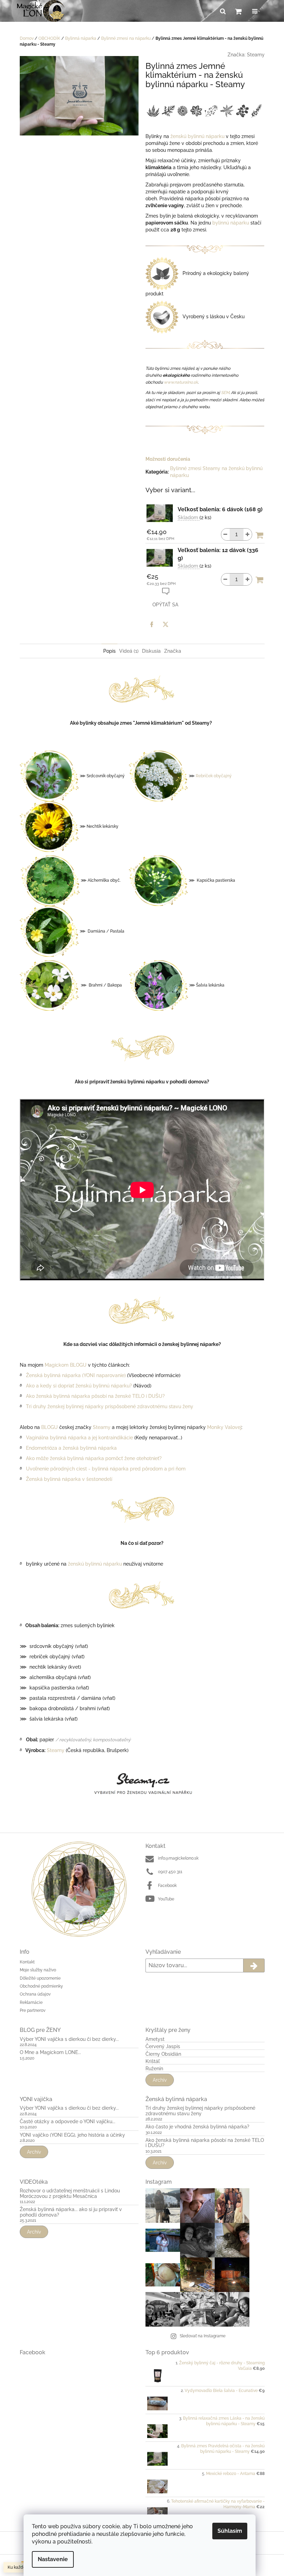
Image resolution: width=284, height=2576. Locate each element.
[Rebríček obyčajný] (158, 776)
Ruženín (154, 2069)
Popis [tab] (109, 651)
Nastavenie (53, 2559)
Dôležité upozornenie (40, 1978)
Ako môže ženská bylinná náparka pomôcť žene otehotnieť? (94, 1458)
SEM (225, 393)
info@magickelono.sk (178, 1858)
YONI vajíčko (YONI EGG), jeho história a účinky (72, 2135)
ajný (228, 776)
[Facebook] (152, 624)
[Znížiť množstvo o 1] (225, 534)
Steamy (256, 55)
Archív (160, 2080)
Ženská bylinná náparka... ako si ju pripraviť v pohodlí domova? (71, 2212)
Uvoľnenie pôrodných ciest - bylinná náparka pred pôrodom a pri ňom (106, 1469)
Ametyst (155, 2039)
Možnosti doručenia (168, 459)
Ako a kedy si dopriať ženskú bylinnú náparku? (79, 1386)
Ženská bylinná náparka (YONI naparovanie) (76, 1375)
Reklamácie (31, 2002)
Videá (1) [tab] (129, 651)
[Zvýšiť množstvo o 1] (248, 534)
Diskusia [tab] (151, 651)
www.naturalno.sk (181, 382)
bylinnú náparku (231, 223)
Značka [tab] (173, 651)
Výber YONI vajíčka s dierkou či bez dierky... (69, 2039)
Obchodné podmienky (41, 1986)
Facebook (167, 1886)
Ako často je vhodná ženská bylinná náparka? (197, 2127)
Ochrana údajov (35, 1994)
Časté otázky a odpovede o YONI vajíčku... (68, 2122)
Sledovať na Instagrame (203, 2336)
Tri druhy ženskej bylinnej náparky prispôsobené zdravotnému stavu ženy (110, 1406)
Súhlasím (230, 2531)
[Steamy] (142, 1785)
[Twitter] (166, 624)
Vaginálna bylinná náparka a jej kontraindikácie (79, 1438)
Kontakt (27, 1962)
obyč (218, 776)
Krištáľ (153, 2061)
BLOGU (50, 1427)
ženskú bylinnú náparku (197, 136)
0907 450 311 (170, 1872)
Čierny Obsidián (163, 2054)
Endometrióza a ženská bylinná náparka (73, 1448)
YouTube (166, 1899)
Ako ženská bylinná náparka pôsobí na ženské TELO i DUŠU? (95, 1396)
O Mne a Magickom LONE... (50, 2052)
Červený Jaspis (163, 2047)
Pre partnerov (33, 2010)
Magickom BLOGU (66, 1365)
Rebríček (204, 776)
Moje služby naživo (38, 1970)
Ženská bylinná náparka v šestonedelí (69, 1479)
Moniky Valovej (224, 1427)
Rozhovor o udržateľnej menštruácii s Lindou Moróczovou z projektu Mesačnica (70, 2193)
